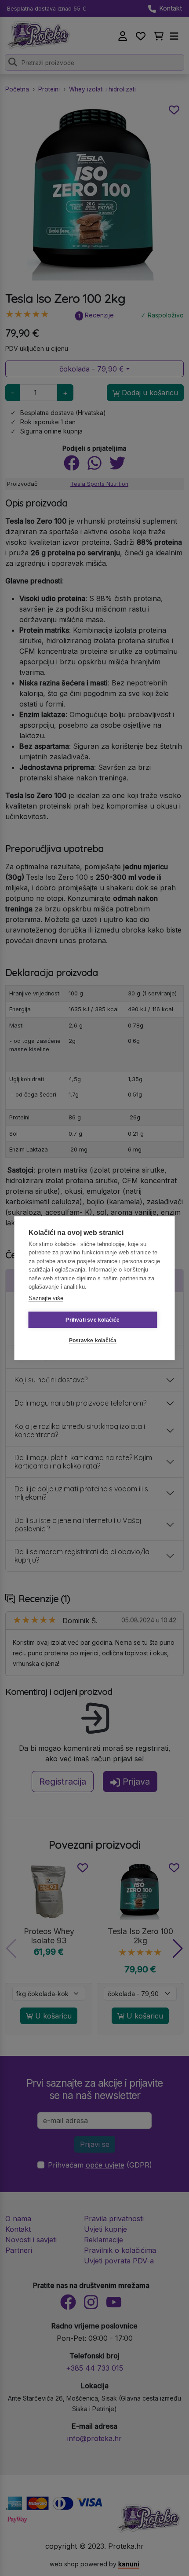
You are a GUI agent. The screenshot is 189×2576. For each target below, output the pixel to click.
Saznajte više (46, 1298)
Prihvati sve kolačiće (93, 1320)
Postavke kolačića (93, 1341)
